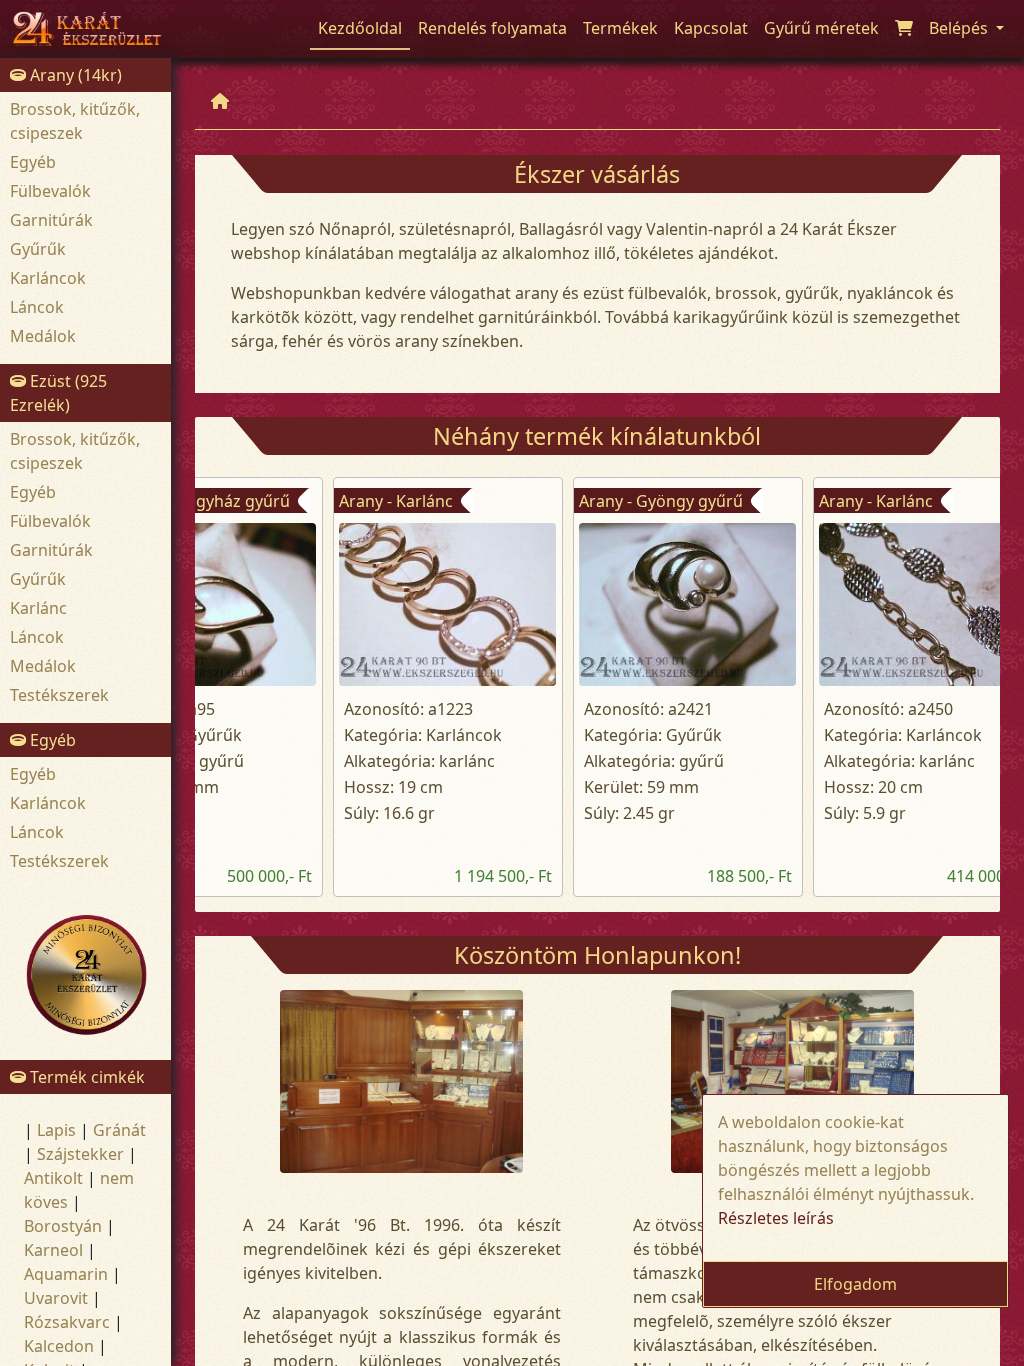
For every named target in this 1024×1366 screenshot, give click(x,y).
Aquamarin (66, 1274)
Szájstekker (80, 1154)
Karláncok (48, 278)
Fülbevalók (50, 191)
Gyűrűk (38, 249)
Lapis (56, 1130)
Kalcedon (59, 1346)
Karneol (53, 1250)
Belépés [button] (960, 28)
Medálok (43, 336)
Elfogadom (855, 1284)
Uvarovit (56, 1298)
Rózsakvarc (67, 1322)
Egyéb (33, 162)
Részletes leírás (776, 1218)
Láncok (37, 307)
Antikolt (53, 1178)
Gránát (119, 1130)
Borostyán (63, 1226)
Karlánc (38, 608)
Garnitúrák (51, 220)
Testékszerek (59, 695)
